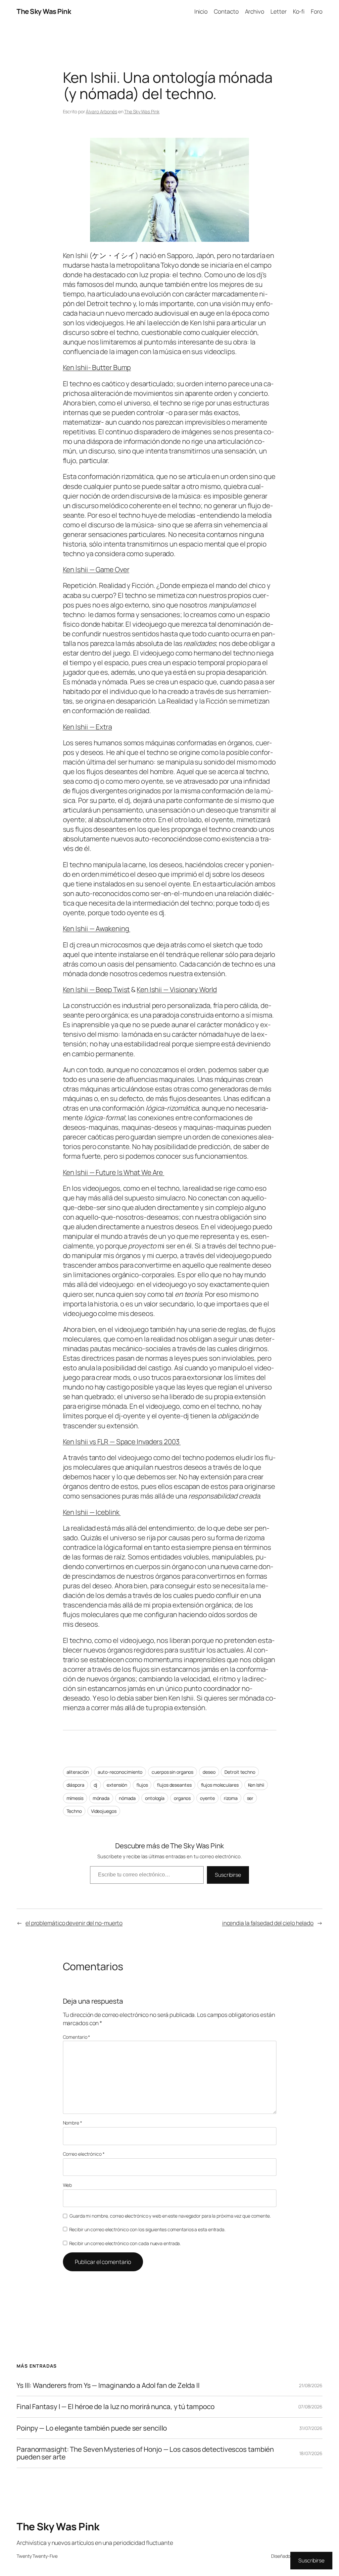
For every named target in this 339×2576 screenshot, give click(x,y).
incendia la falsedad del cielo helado (268, 1923)
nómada (127, 1798)
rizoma (231, 1798)
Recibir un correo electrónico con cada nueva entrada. (125, 2243)
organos (182, 1798)
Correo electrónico (84, 2154)
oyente (207, 1798)
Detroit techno (240, 1772)
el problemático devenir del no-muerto (74, 1923)
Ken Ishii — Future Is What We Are (114, 1172)
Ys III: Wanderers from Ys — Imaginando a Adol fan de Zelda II (108, 2385)
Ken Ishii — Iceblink (92, 1512)
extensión (117, 1785)
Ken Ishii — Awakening (97, 928)
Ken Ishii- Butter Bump (97, 367)
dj (96, 1785)
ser (250, 1798)
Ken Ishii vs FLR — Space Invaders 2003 (122, 1442)
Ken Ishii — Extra (87, 727)
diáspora (75, 1785)
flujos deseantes (174, 1785)
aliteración (78, 1772)
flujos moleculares (220, 1785)
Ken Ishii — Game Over (96, 569)
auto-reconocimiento (120, 1772)
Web (68, 2185)
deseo (209, 1772)
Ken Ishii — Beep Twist (97, 989)
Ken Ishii (256, 1785)
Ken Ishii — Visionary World (177, 989)
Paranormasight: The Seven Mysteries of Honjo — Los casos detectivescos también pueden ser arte (145, 2453)
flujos (142, 1785)
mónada (101, 1798)
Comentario (77, 2037)
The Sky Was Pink (44, 11)
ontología (155, 1798)
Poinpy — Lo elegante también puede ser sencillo (92, 2428)
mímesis (75, 1798)
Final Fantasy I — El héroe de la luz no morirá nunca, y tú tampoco (115, 2407)
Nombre (73, 2123)
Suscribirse (228, 1875)
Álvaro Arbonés (101, 111)
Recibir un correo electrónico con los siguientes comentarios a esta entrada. (147, 2229)
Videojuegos (104, 1811)
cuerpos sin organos (172, 1772)
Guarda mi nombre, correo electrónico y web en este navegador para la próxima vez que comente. (170, 2216)
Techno (74, 1811)
